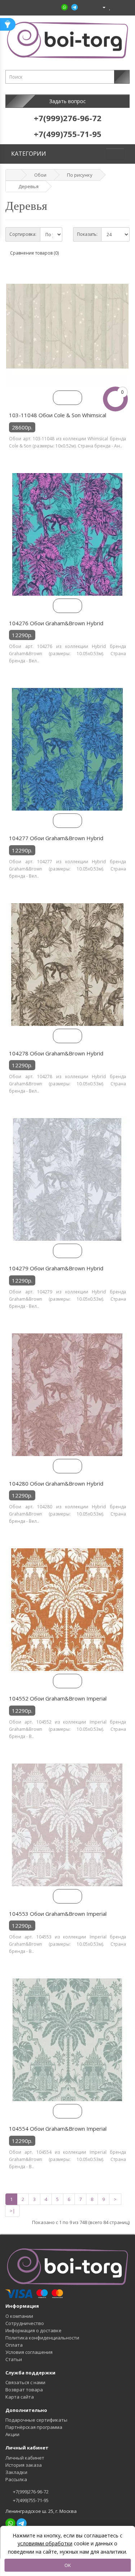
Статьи (14, 2359)
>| (12, 2211)
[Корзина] (116, 7)
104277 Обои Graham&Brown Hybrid (56, 838)
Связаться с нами (25, 2382)
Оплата (14, 2345)
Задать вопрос (67, 101)
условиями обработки (45, 2543)
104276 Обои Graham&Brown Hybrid (56, 623)
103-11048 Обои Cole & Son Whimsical (58, 415)
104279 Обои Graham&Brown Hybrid (56, 1268)
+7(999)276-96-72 (30, 2492)
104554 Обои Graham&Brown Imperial (58, 2129)
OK (68, 2565)
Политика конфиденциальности (42, 2338)
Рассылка (16, 2479)
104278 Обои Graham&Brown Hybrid (56, 1053)
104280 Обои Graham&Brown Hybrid (56, 1483)
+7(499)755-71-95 (30, 2500)
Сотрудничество (25, 2323)
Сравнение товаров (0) (34, 253)
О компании (19, 2316)
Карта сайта (20, 2397)
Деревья (28, 186)
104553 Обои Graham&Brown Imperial (58, 1914)
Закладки (16, 2472)
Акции (12, 2434)
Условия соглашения (29, 2352)
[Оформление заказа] (124, 7)
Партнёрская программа (34, 2427)
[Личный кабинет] (101, 7)
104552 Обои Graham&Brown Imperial (58, 1698)
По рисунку (80, 175)
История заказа (24, 2465)
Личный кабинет (25, 2458)
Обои (40, 175)
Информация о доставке (33, 2330)
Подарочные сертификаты (36, 2420)
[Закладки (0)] (110, 7)
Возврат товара (24, 2390)
